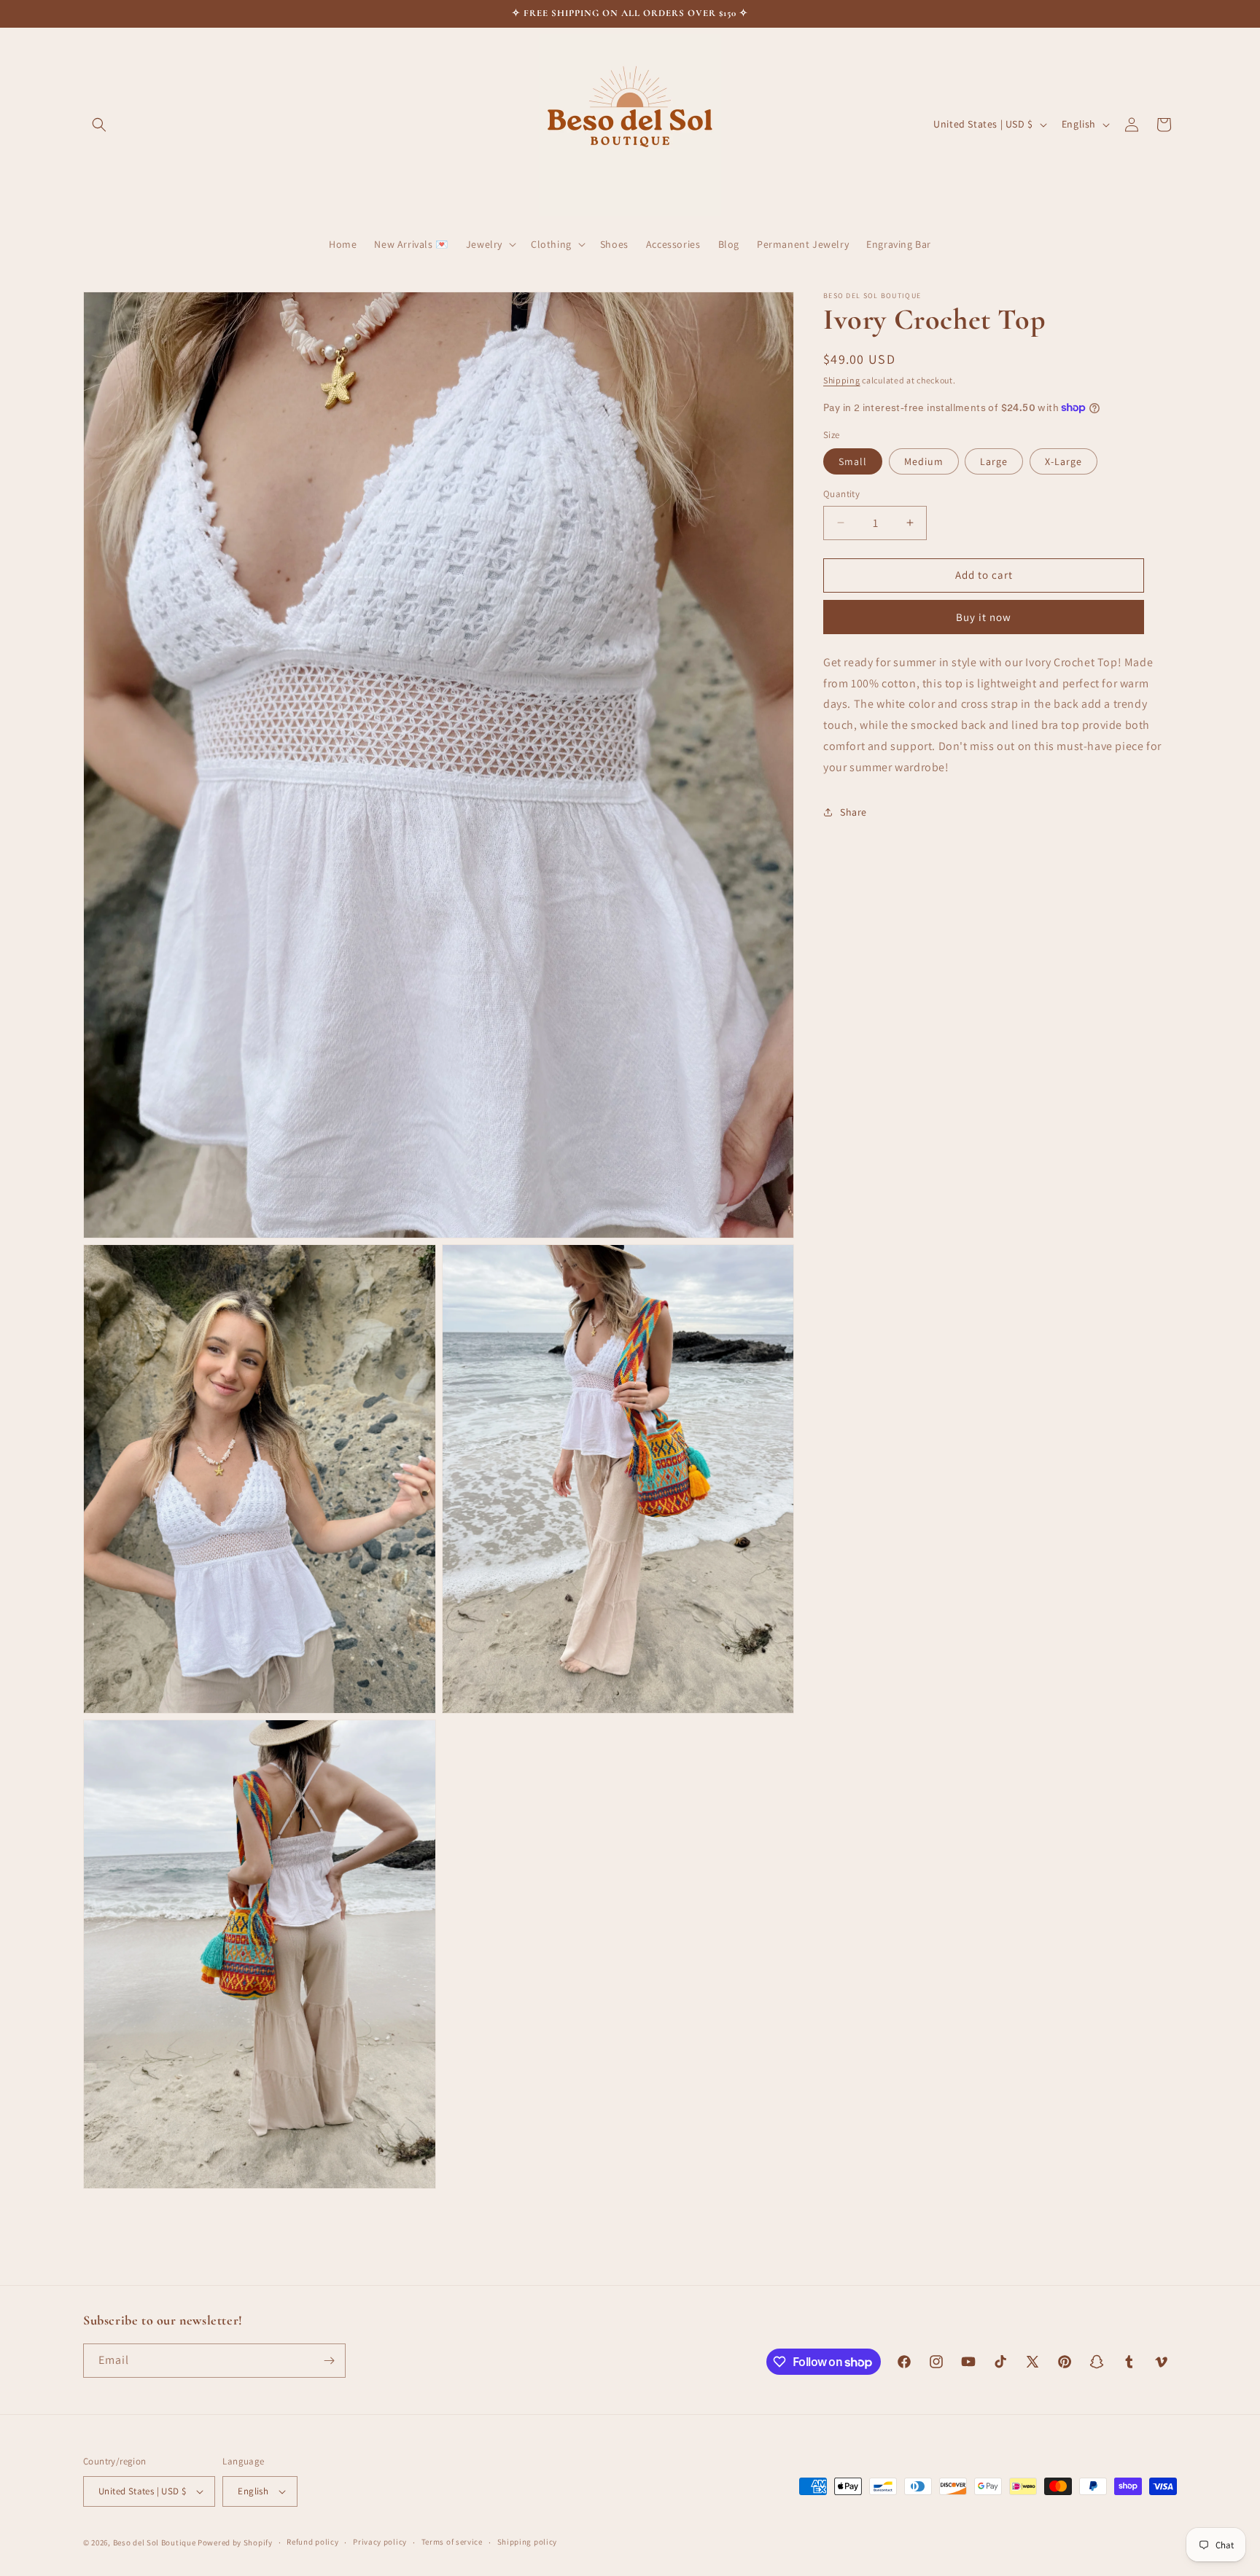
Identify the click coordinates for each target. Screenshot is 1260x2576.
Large (994, 461)
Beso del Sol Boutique (155, 2542)
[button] (99, 125)
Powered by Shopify (235, 2542)
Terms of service (452, 2542)
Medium (924, 461)
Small (853, 461)
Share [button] (853, 811)
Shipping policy (528, 2542)
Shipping (842, 380)
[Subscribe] (329, 2361)
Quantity (841, 494)
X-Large (1063, 461)
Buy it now (984, 616)
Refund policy (312, 2542)
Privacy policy (380, 2542)
